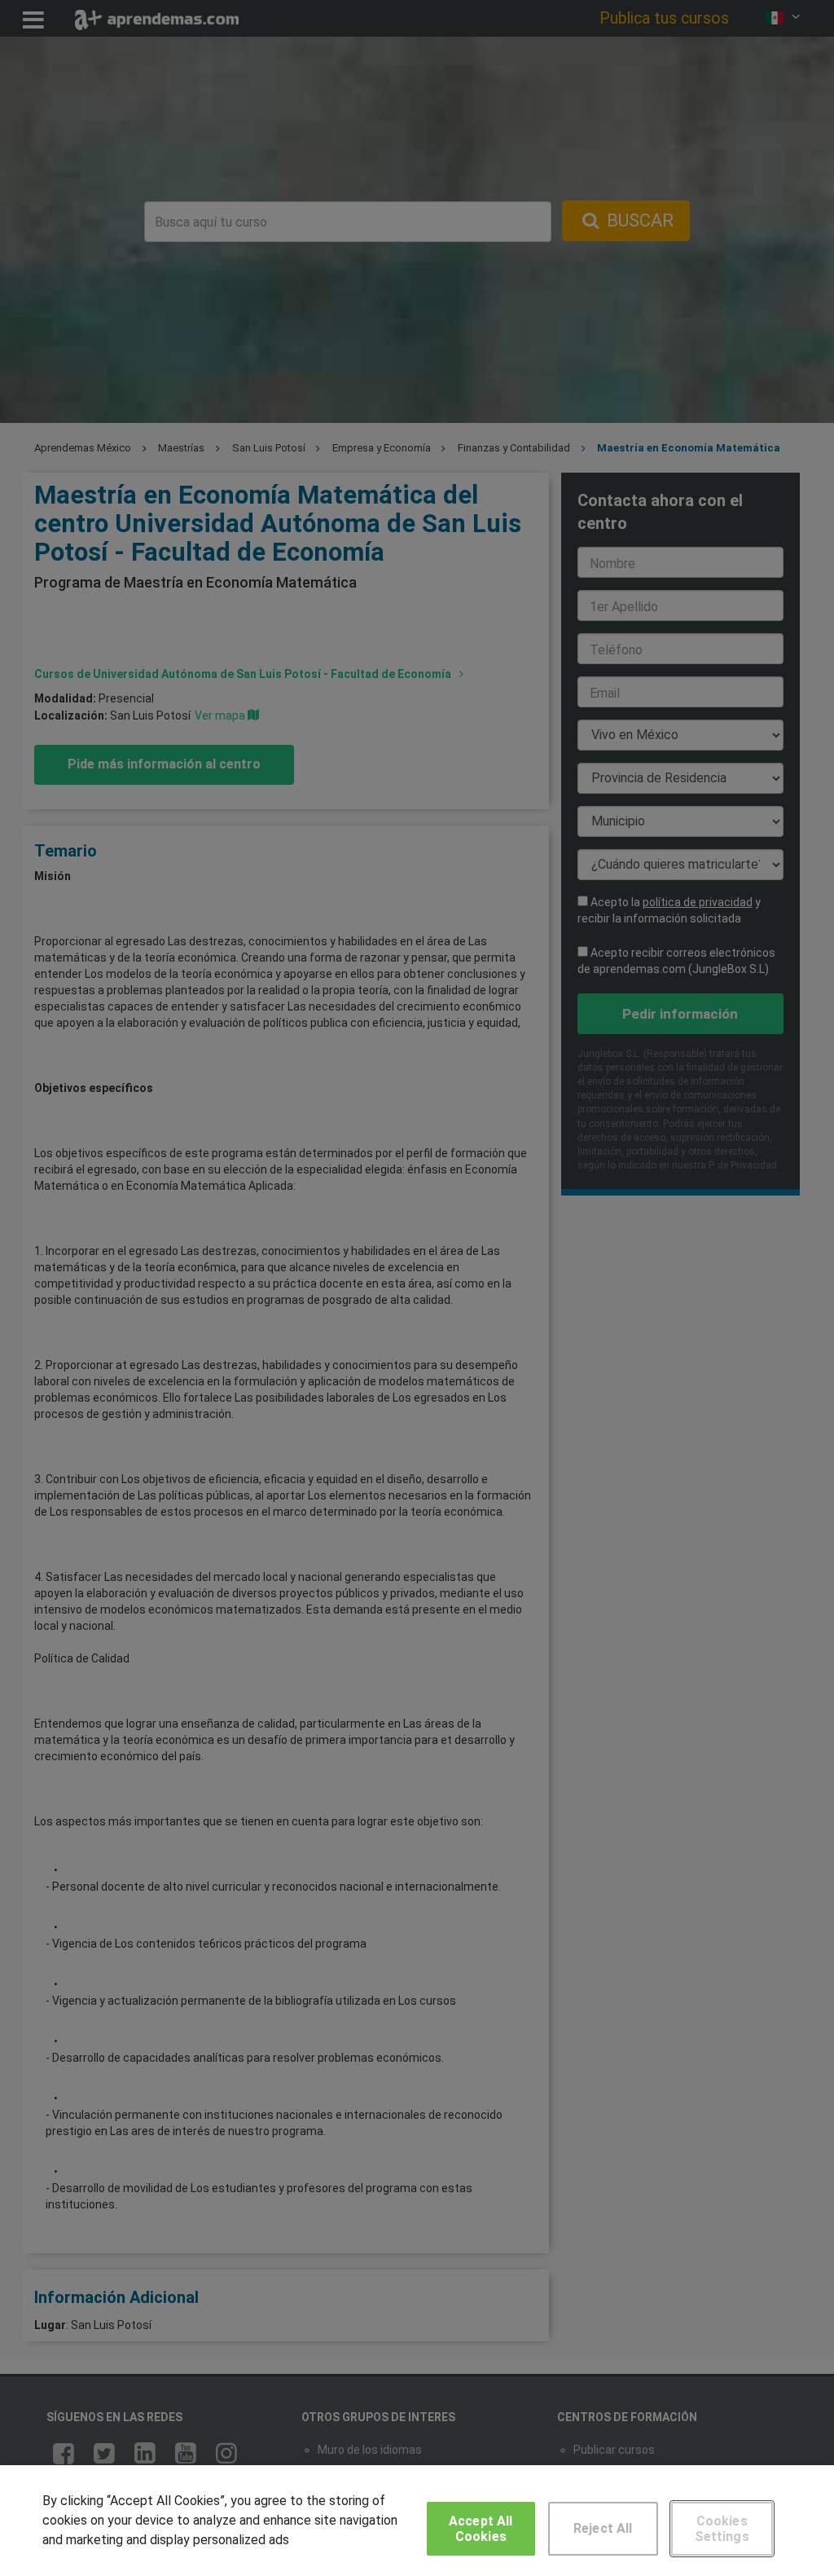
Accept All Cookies (481, 2529)
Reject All (603, 2528)
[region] (417, 2521)
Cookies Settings (722, 2529)
